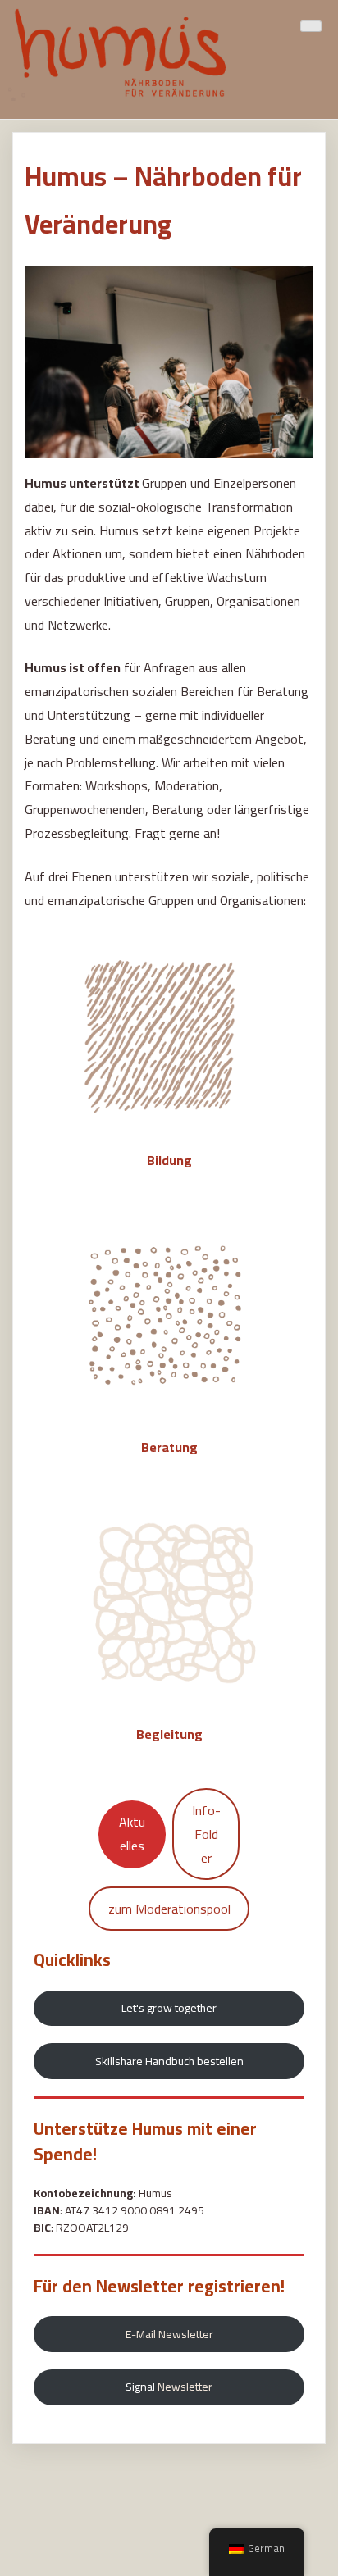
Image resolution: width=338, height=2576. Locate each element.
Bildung (169, 1160)
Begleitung (169, 1734)
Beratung (169, 1447)
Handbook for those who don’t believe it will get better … (168, 2501)
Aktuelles (132, 1834)
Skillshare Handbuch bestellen (169, 2061)
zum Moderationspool (169, 1909)
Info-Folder (206, 1834)
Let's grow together (169, 2008)
